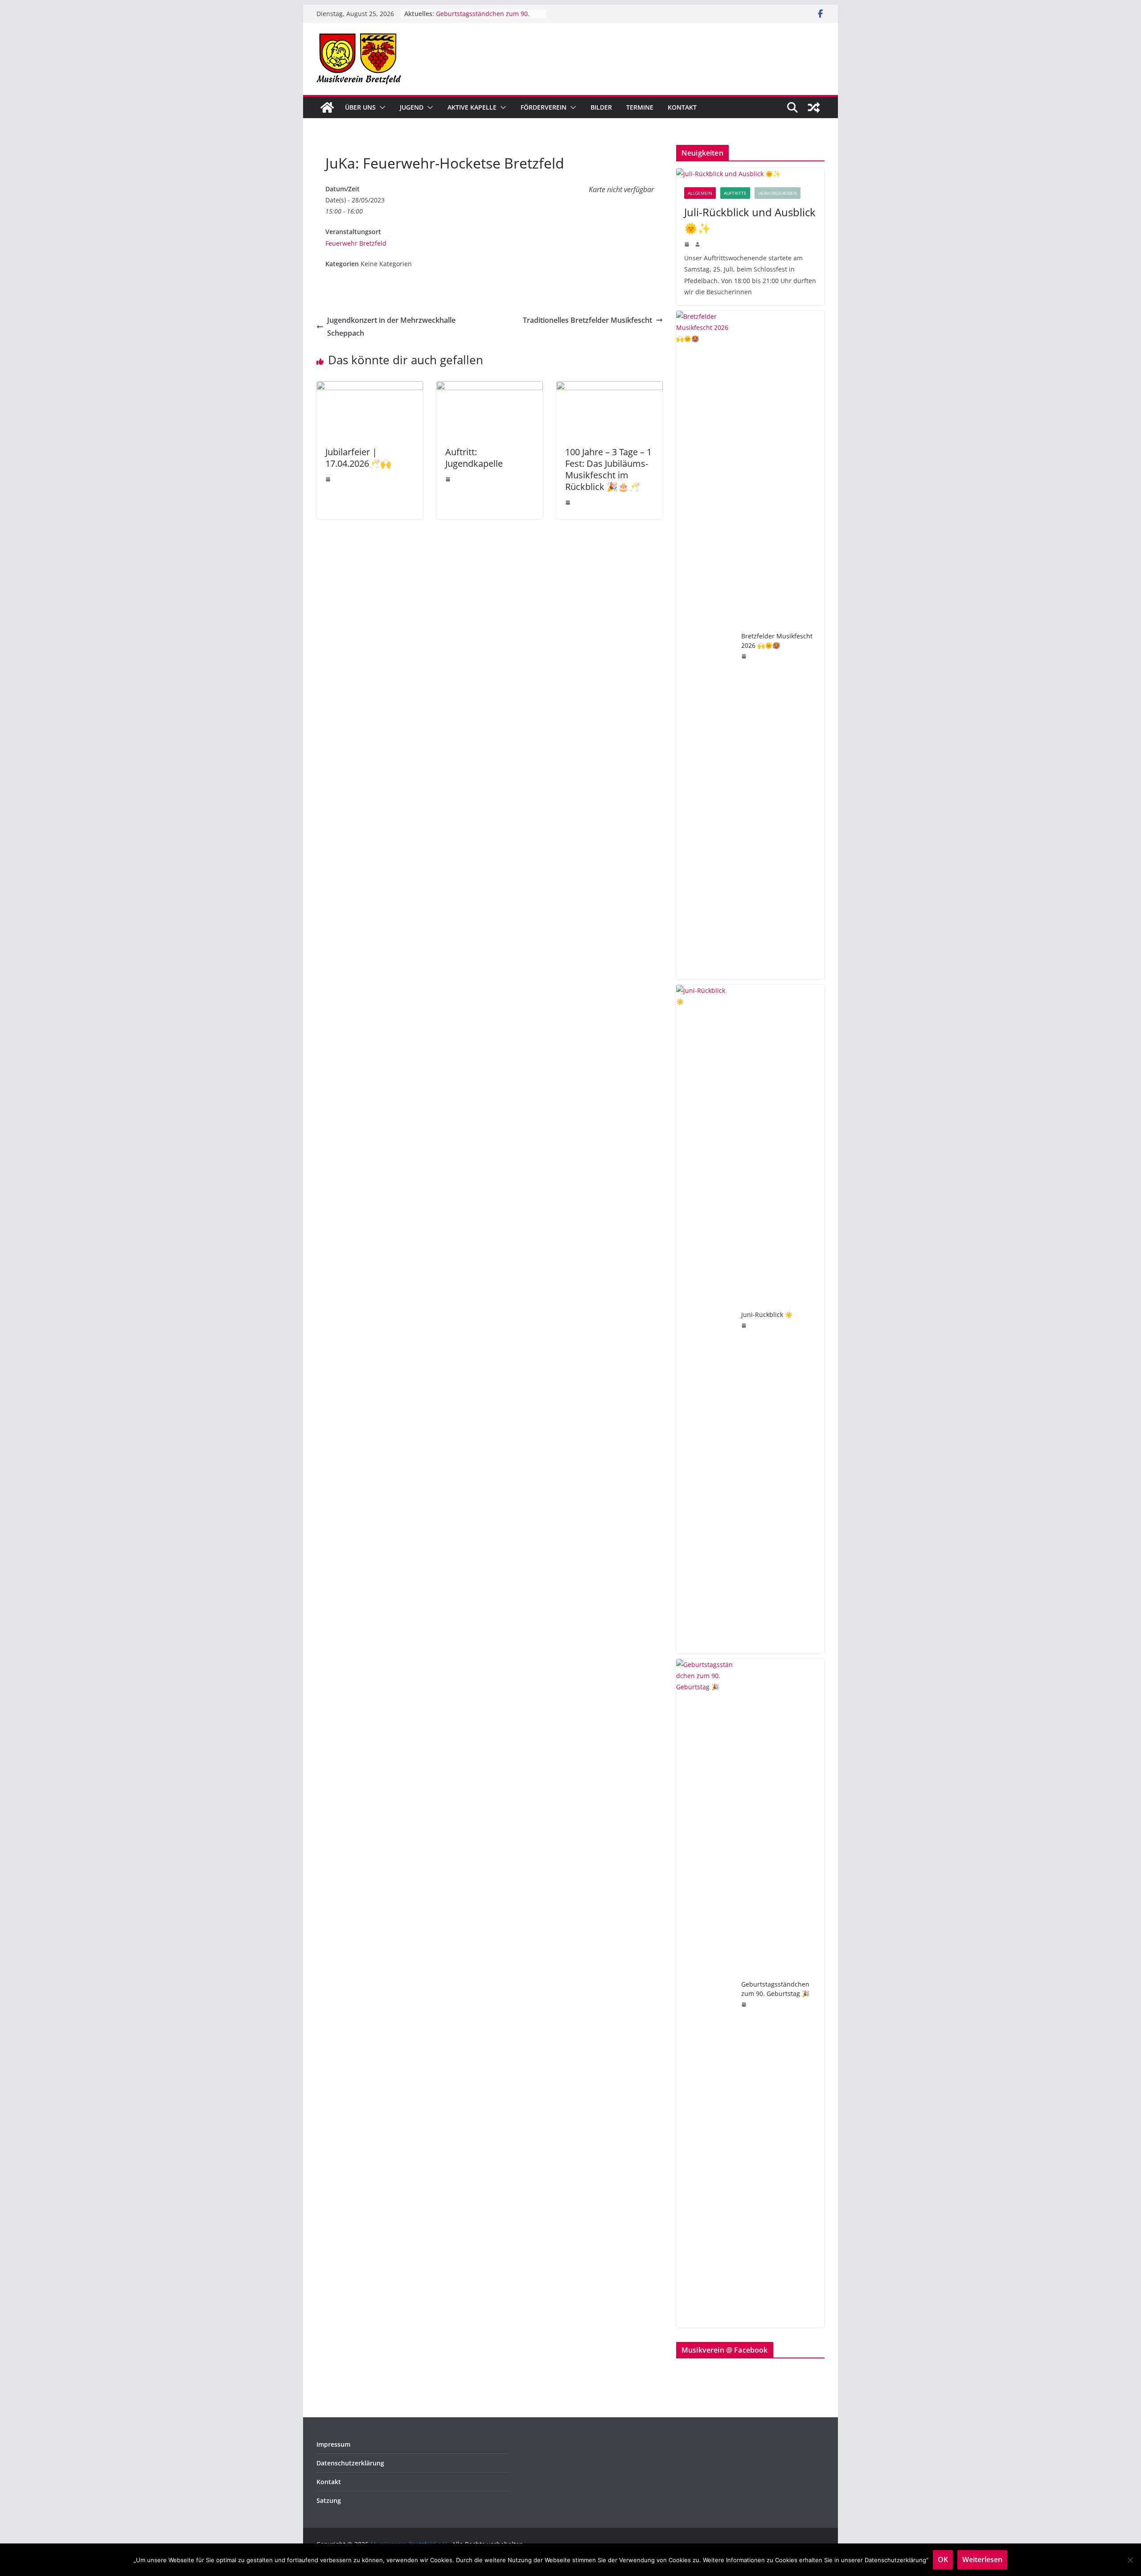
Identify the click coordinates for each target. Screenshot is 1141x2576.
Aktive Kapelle (472, 107)
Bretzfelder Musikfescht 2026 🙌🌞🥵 (777, 641)
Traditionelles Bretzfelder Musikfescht (587, 320)
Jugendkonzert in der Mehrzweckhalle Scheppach (391, 327)
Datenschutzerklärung (350, 2463)
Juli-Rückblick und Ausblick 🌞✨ (750, 220)
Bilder (601, 107)
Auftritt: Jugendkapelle (474, 458)
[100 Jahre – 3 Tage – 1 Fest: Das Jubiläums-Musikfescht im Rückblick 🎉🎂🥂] (609, 387)
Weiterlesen (982, 2560)
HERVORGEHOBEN (778, 193)
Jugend (412, 107)
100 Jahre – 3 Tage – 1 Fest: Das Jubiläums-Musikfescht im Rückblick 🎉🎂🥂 (608, 469)
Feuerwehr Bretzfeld (356, 243)
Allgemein (700, 193)
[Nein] (1130, 2560)
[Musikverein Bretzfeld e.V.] (327, 107)
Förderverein (544, 107)
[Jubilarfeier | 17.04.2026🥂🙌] (370, 387)
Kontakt (682, 107)
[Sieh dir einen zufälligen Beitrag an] (814, 107)
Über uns (360, 107)
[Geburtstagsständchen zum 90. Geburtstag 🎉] (705, 1993)
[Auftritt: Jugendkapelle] (490, 387)
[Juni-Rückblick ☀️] (705, 1319)
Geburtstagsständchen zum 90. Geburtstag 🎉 (775, 1989)
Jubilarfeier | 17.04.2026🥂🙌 (358, 458)
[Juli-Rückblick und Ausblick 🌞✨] (750, 174)
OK (943, 2560)
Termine (640, 107)
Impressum (333, 2444)
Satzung (329, 2500)
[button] (381, 107)
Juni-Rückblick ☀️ (767, 1315)
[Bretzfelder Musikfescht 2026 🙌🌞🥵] (705, 645)
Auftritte (735, 193)
